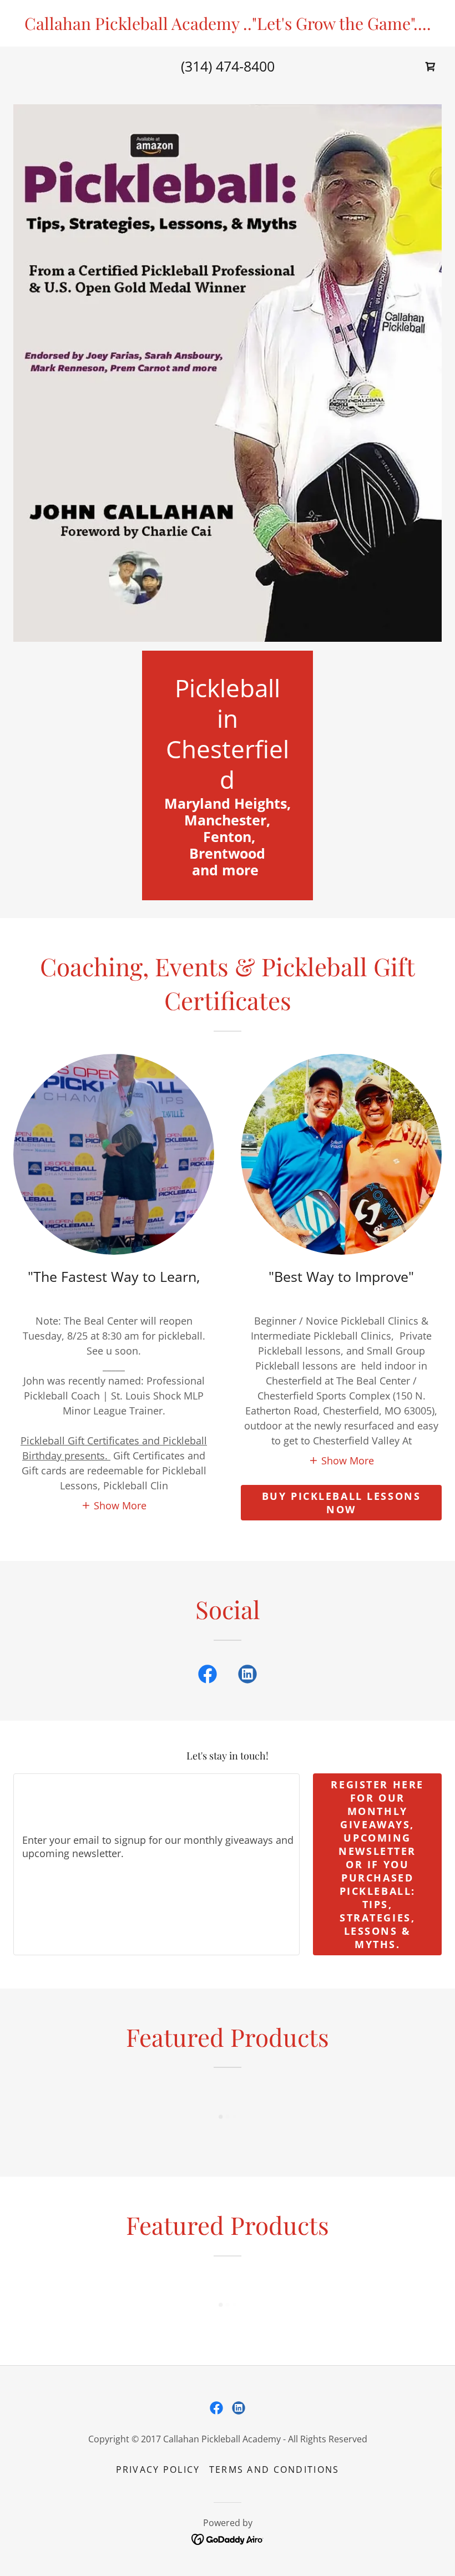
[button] (114, 1505)
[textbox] (156, 1864)
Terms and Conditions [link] (274, 2469)
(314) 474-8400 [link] (228, 66)
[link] (228, 26)
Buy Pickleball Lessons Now (342, 1503)
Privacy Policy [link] (158, 2469)
